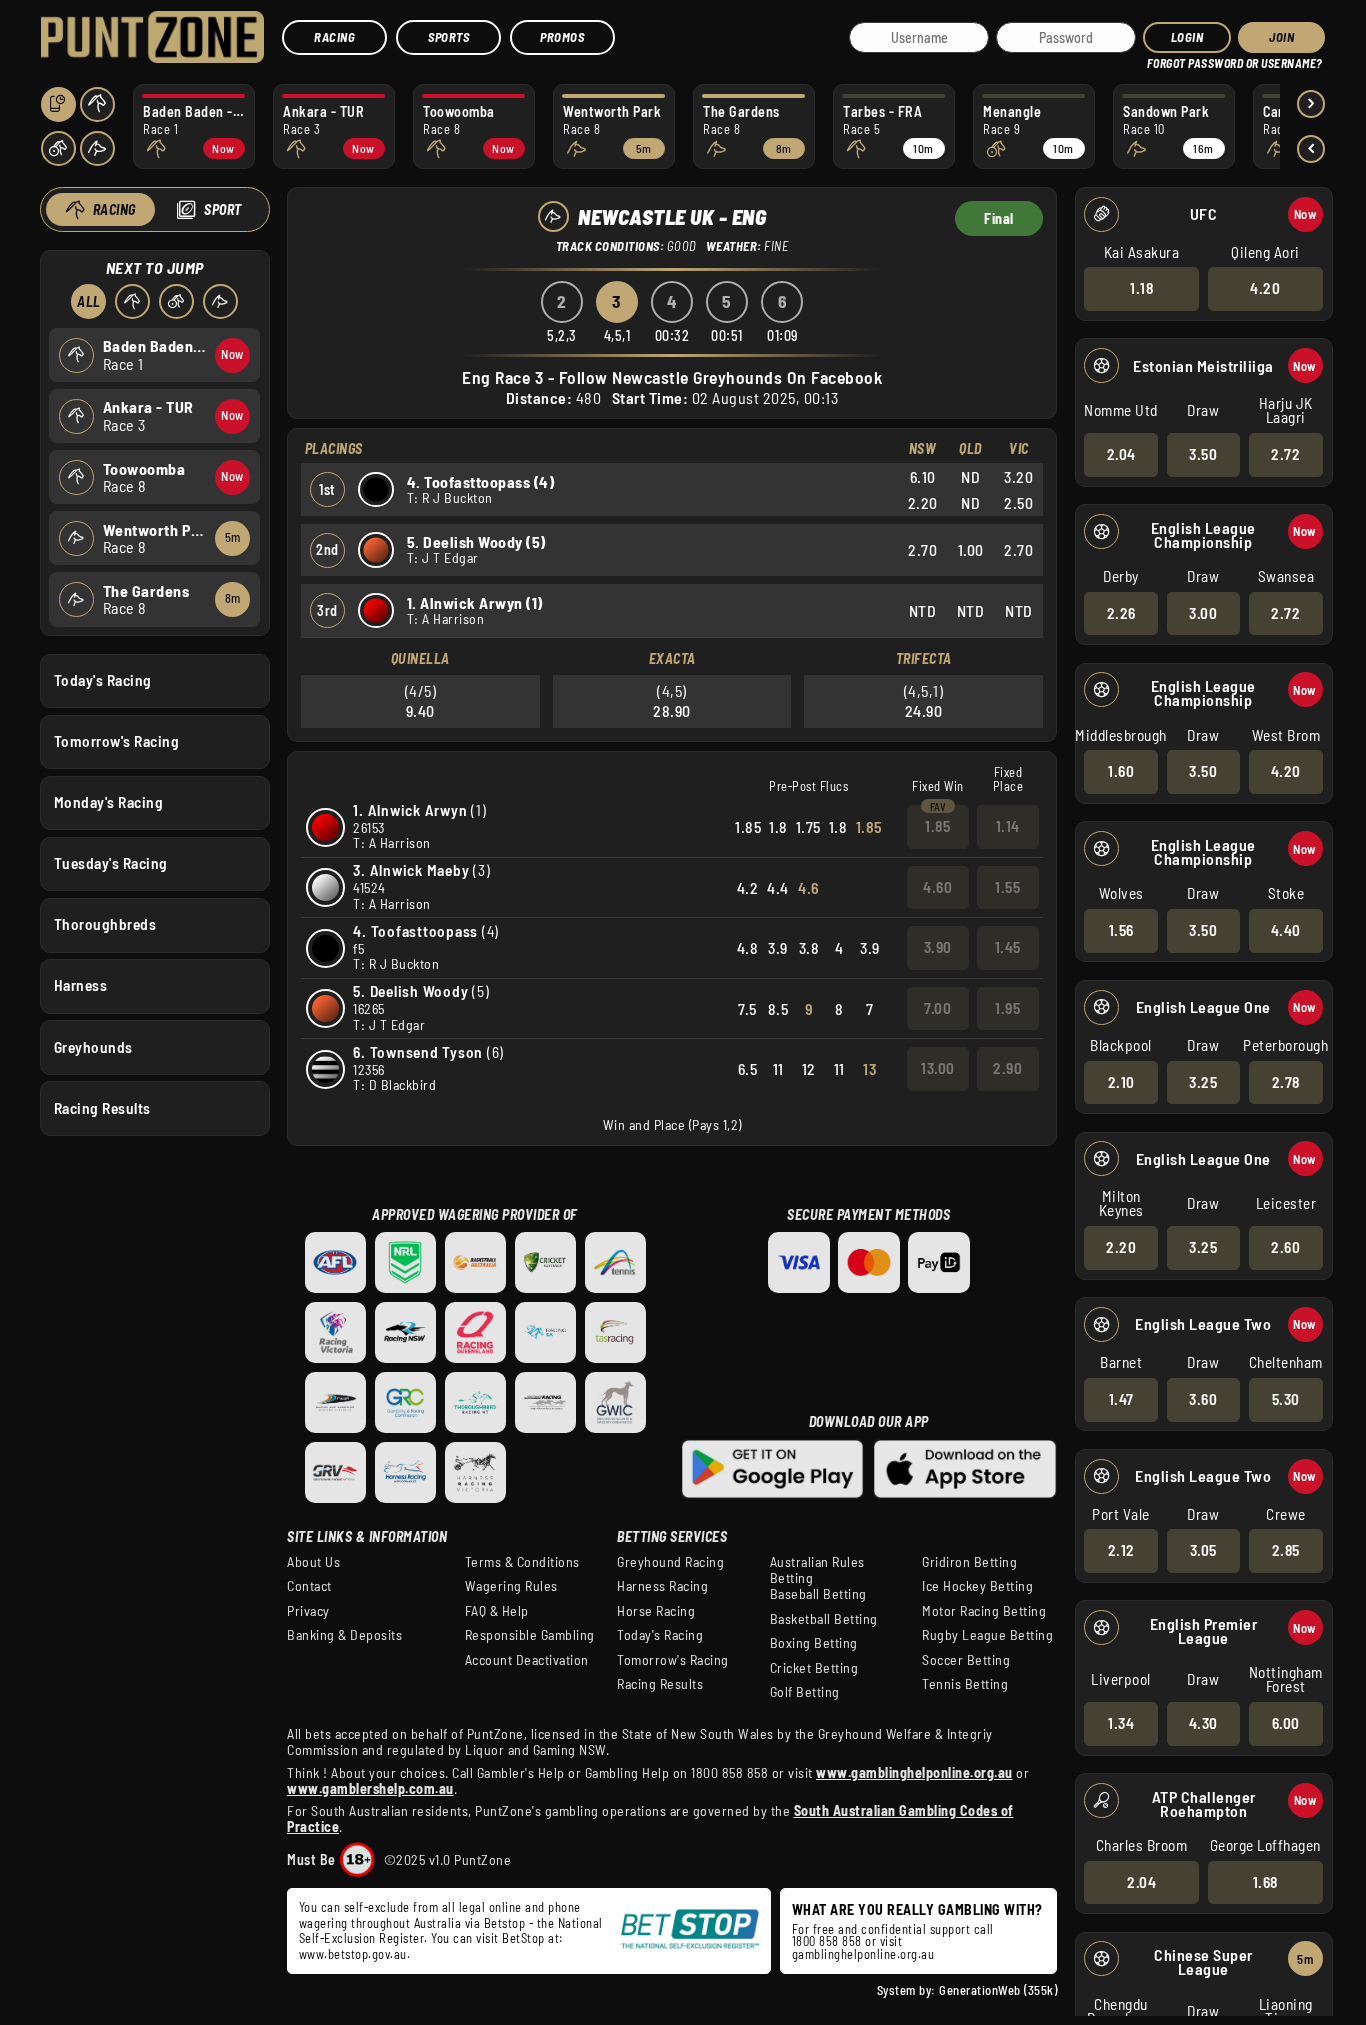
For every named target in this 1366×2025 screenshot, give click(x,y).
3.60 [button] (1203, 1399)
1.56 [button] (1121, 930)
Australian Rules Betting (817, 1570)
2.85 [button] (1286, 1550)
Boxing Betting (814, 1643)
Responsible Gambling (530, 1635)
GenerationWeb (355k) (998, 1990)
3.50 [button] (1203, 454)
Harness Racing (662, 1586)
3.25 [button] (1203, 1082)
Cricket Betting (814, 1668)
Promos (562, 37)
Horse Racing (656, 1611)
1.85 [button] (937, 826)
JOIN (1281, 37)
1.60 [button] (1121, 771)
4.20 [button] (1265, 288)
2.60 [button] (1285, 1247)
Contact (309, 1586)
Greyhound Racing (670, 1562)
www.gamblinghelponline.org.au (914, 1772)
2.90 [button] (1007, 1068)
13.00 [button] (938, 1068)
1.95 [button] (1007, 1008)
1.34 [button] (1121, 1723)
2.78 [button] (1286, 1082)
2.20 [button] (1121, 1247)
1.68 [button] (1265, 1882)
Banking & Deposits (344, 1635)
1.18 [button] (1141, 288)
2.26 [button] (1121, 613)
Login (1187, 37)
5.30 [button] (1286, 1399)
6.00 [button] (1286, 1723)
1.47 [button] (1121, 1399)
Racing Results (102, 1108)
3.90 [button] (938, 947)
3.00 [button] (1203, 613)
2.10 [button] (1121, 1082)
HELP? (1160, 59)
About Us (313, 1562)
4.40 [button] (1286, 930)
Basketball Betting (824, 1619)
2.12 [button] (1121, 1550)
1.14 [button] (1008, 826)
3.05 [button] (1203, 1550)
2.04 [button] (1121, 454)
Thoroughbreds (105, 924)
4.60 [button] (937, 887)
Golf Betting (805, 1692)
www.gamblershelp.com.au (370, 1788)
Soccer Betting (966, 1660)
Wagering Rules (511, 1586)
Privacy (308, 1611)
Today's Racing (103, 680)
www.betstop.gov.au (353, 1954)
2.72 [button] (1285, 454)
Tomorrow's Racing (117, 741)
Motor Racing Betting (984, 1611)
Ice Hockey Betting (977, 1586)
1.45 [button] (1008, 947)
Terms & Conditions (522, 1562)
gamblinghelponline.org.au (863, 1954)
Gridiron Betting (969, 1562)
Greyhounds (93, 1047)
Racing (334, 37)
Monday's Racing (109, 802)
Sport (223, 209)
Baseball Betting (818, 1594)
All (89, 301)
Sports (448, 37)
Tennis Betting (965, 1684)
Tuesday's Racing (111, 863)
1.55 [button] (1007, 887)
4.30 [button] (1203, 1723)
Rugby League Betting (987, 1635)
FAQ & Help (497, 1611)
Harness (81, 985)
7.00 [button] (937, 1008)
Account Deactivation (527, 1660)
